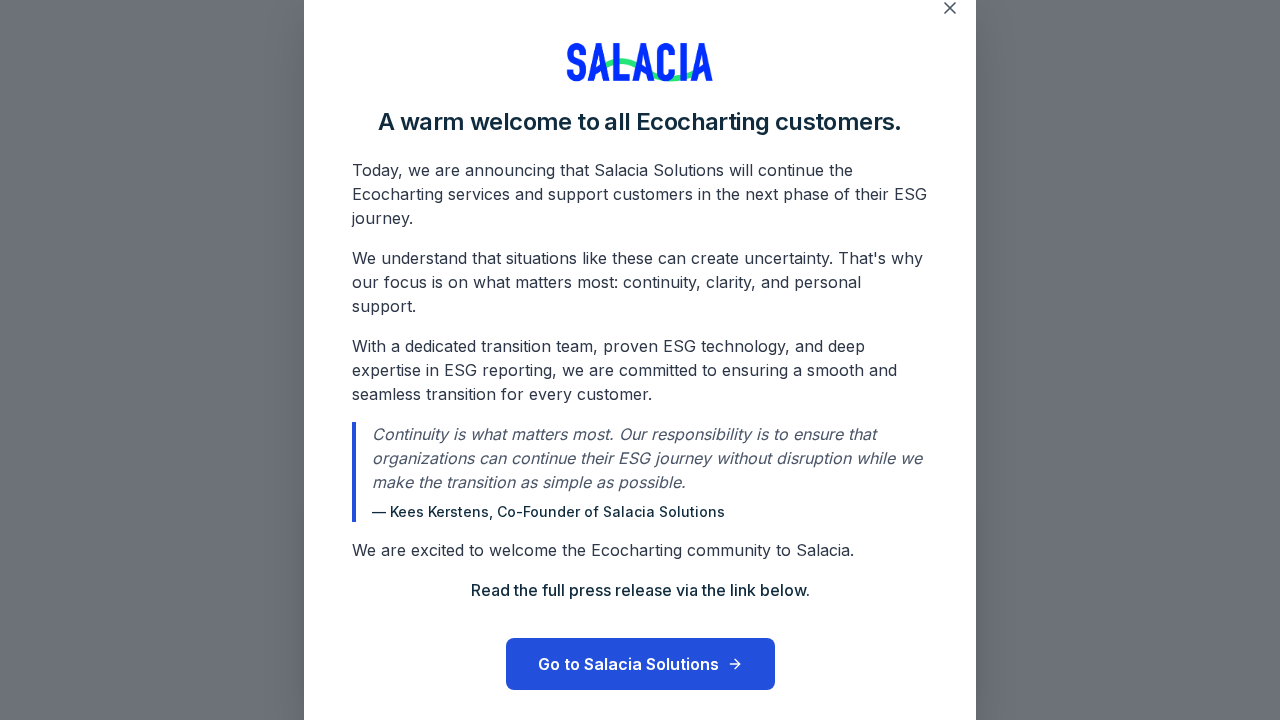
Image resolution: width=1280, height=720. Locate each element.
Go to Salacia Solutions (628, 664)
